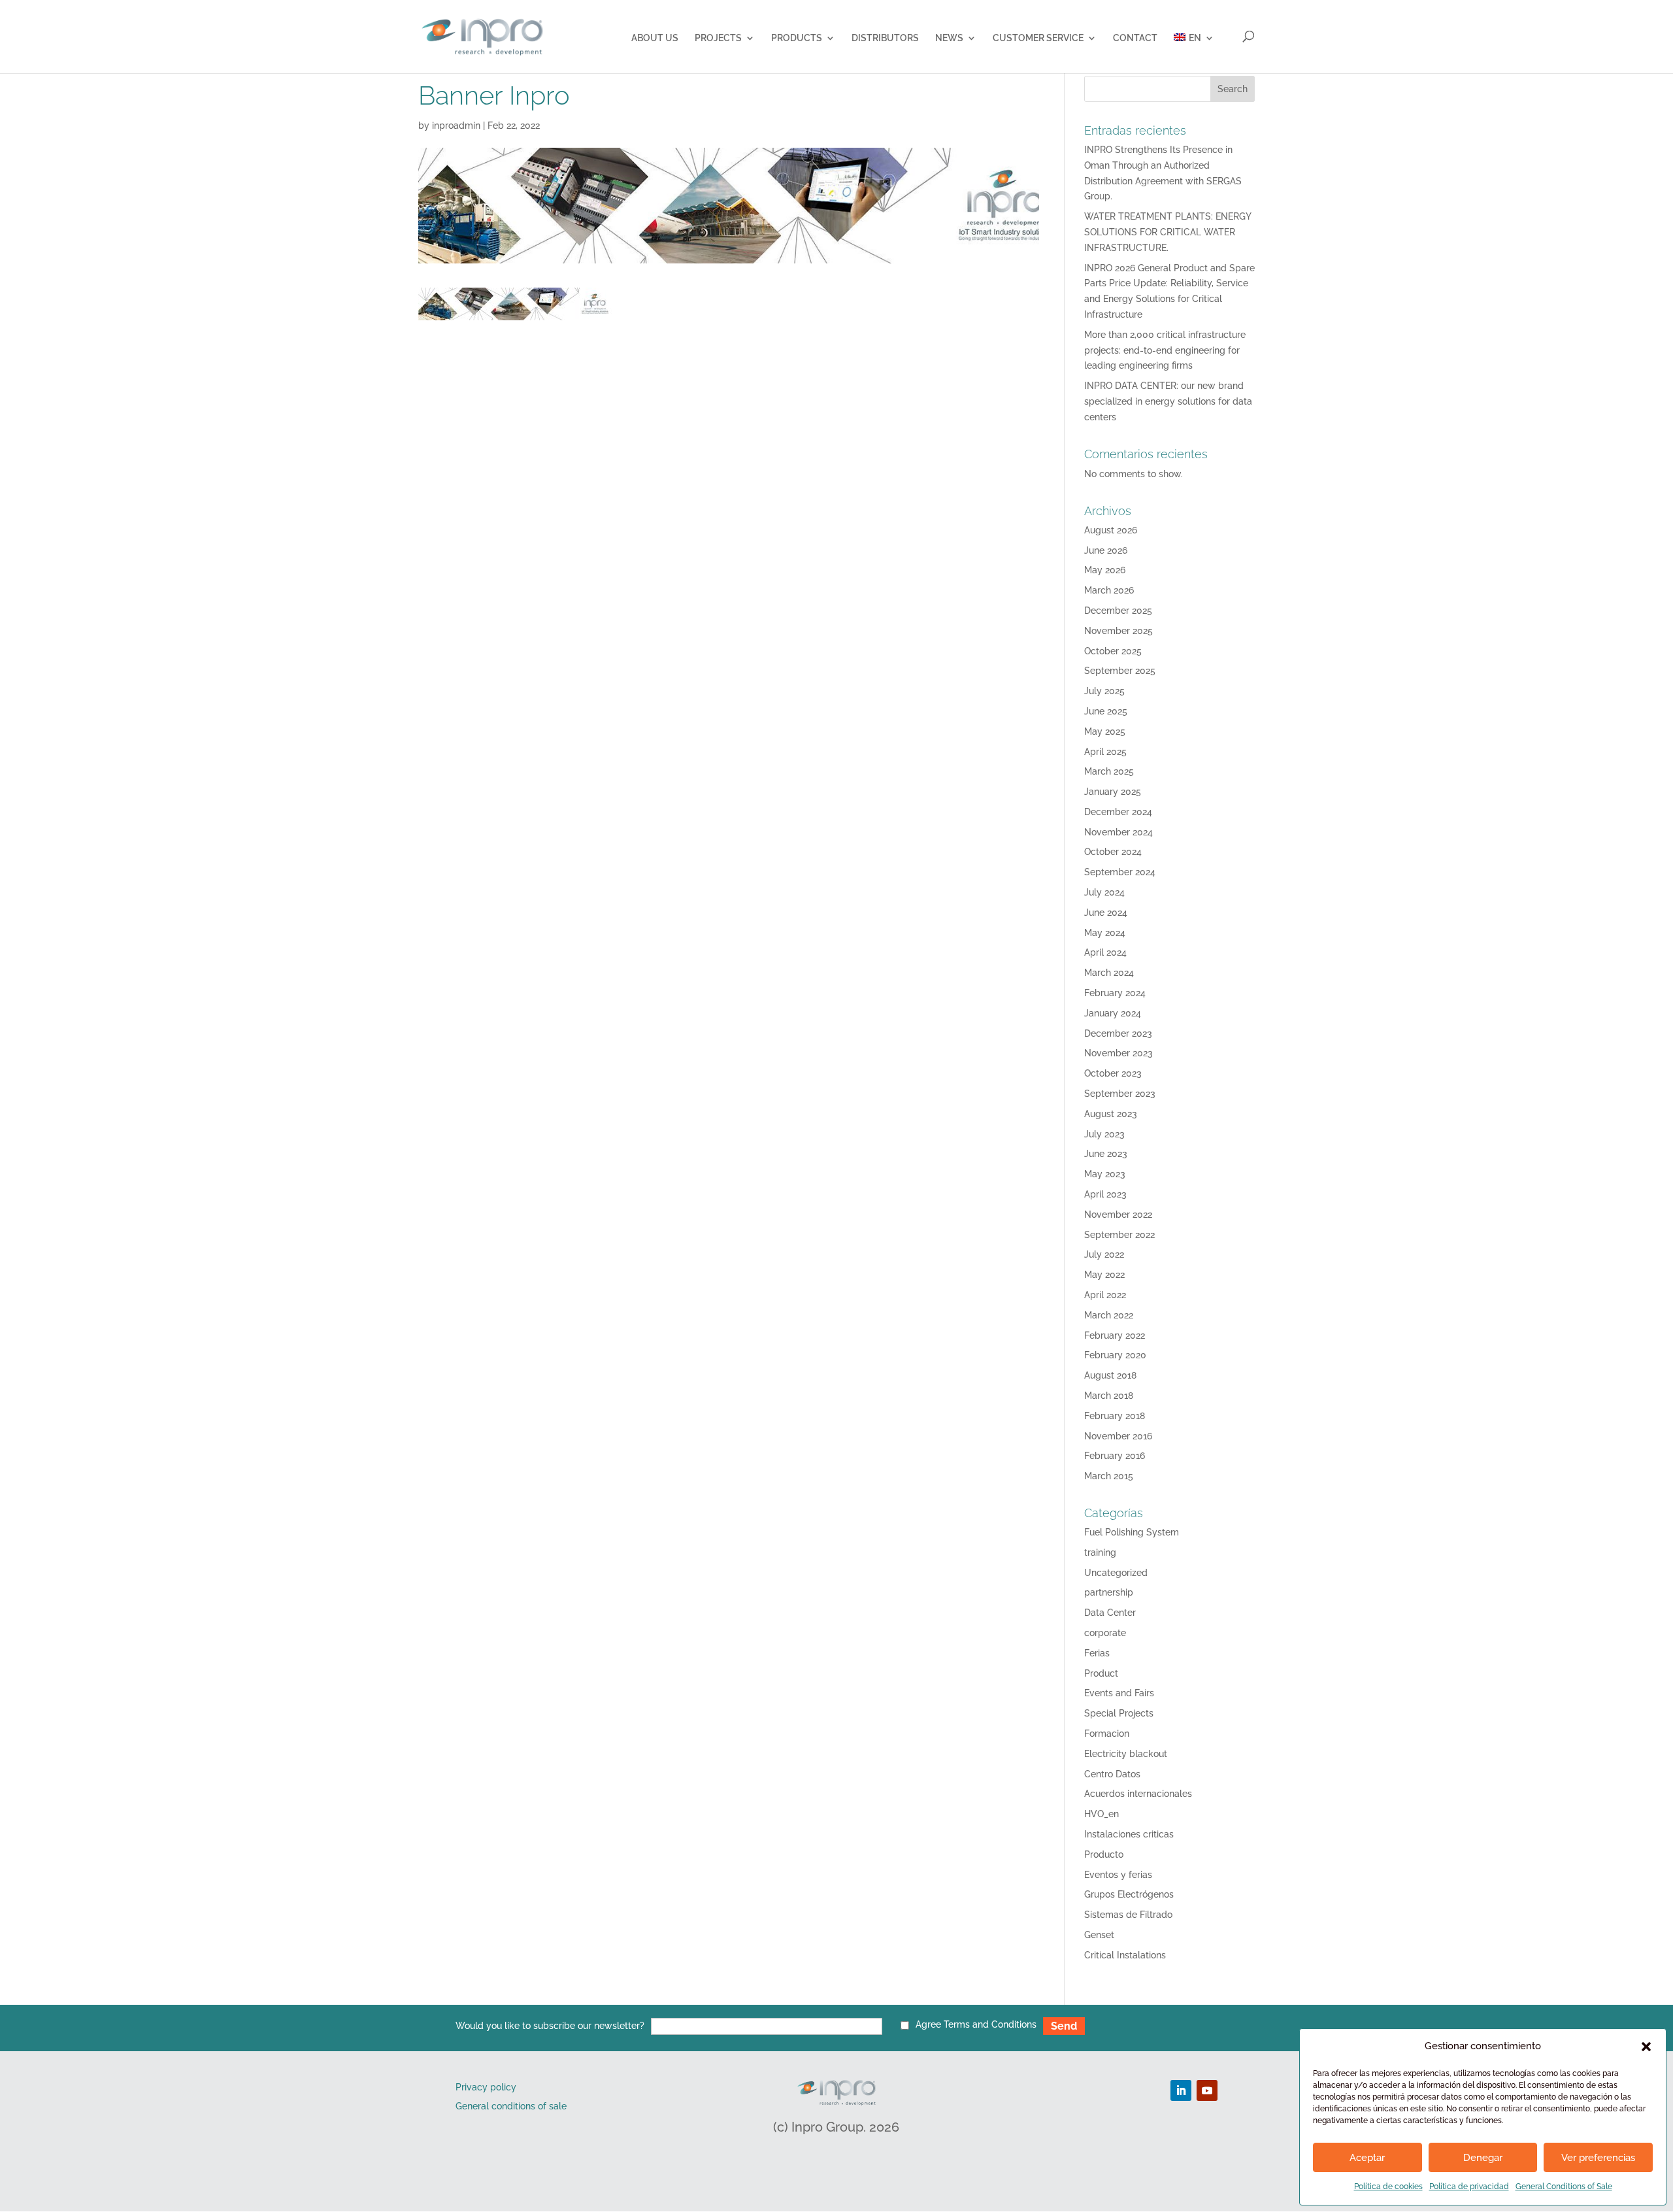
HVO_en (1102, 1814)
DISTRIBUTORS (885, 38)
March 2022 (1109, 1315)
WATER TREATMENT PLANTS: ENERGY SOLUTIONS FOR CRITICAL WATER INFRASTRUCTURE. (1168, 232)
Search (1233, 89)
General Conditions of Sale (1564, 2187)
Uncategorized (1116, 1573)
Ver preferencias (1598, 2158)
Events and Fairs (1119, 1693)
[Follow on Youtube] (1207, 2090)
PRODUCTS (797, 38)
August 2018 (1110, 1375)
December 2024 (1118, 812)
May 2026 (1105, 570)
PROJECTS (718, 38)
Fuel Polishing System (1132, 1532)
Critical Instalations (1125, 1955)
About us (655, 38)
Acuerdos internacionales (1138, 1794)
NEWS (949, 38)
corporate (1105, 1633)
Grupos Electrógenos (1129, 1894)
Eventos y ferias (1118, 1875)
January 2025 (1113, 792)
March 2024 (1109, 973)
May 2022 (1104, 1275)
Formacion (1107, 1734)
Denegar (1483, 2158)
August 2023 (1111, 1114)
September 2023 (1120, 1094)
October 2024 (1113, 852)
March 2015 (1109, 1476)
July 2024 (1104, 892)
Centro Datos (1112, 1774)
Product (1101, 1673)
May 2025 (1105, 731)
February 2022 (1115, 1335)
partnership (1109, 1592)
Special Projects (1119, 1713)
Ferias (1097, 1653)
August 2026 (1111, 530)
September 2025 (1120, 671)
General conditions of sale (511, 2106)
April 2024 (1105, 952)
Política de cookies (1388, 2187)
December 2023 (1118, 1033)
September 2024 (1120, 872)
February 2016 (1115, 1456)
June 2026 (1106, 550)
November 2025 (1118, 631)
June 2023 (1106, 1154)
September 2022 (1119, 1235)
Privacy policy (486, 2087)
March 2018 (1109, 1396)
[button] (1646, 2047)
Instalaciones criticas (1129, 1834)
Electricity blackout (1126, 1754)
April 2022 (1105, 1295)
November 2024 (1118, 832)
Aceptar (1367, 2158)
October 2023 (1113, 1073)
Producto (1104, 1854)
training (1100, 1552)
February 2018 (1115, 1416)
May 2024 (1105, 933)
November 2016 (1118, 1436)
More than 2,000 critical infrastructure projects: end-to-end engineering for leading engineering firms (1165, 350)
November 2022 (1118, 1215)
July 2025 (1104, 691)
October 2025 (1113, 651)
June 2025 (1106, 711)
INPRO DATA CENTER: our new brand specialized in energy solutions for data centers (1168, 401)
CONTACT (1135, 38)
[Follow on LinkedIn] (1181, 2090)
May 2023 (1105, 1174)
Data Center (1110, 1613)
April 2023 (1105, 1194)
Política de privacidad (1469, 2187)
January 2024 (1113, 1013)
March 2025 (1109, 771)
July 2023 (1104, 1134)
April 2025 (1105, 752)
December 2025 (1118, 611)
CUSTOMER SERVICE (1038, 38)
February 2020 (1115, 1355)
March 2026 (1109, 590)
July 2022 (1104, 1254)
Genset (1099, 1935)
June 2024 (1106, 913)
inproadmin (456, 126)
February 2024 (1115, 993)
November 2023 (1118, 1053)
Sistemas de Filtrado (1128, 1915)
